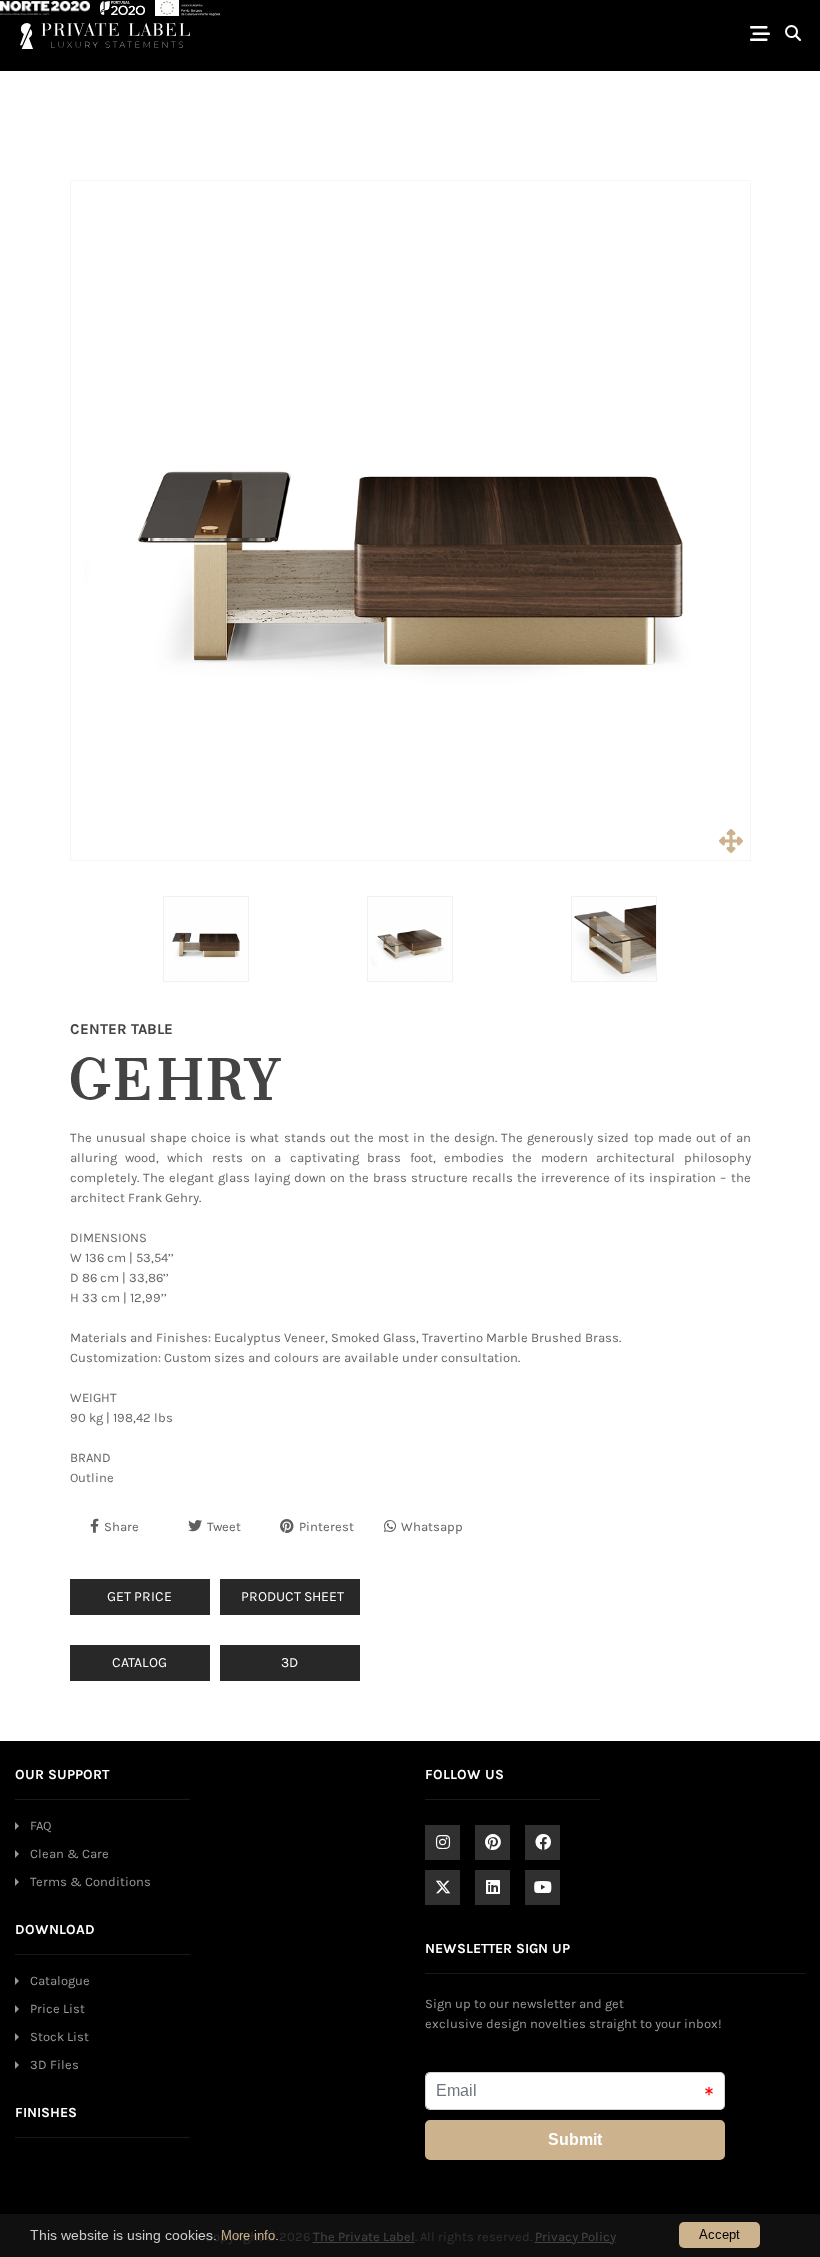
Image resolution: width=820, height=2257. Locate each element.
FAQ (40, 1825)
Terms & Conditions (90, 1881)
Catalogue (60, 1980)
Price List (57, 2008)
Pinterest (326, 1526)
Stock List (59, 2036)
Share (121, 1526)
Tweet (224, 1526)
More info (248, 2235)
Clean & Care (69, 1853)
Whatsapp (432, 1526)
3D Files (54, 2064)
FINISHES (46, 2112)
